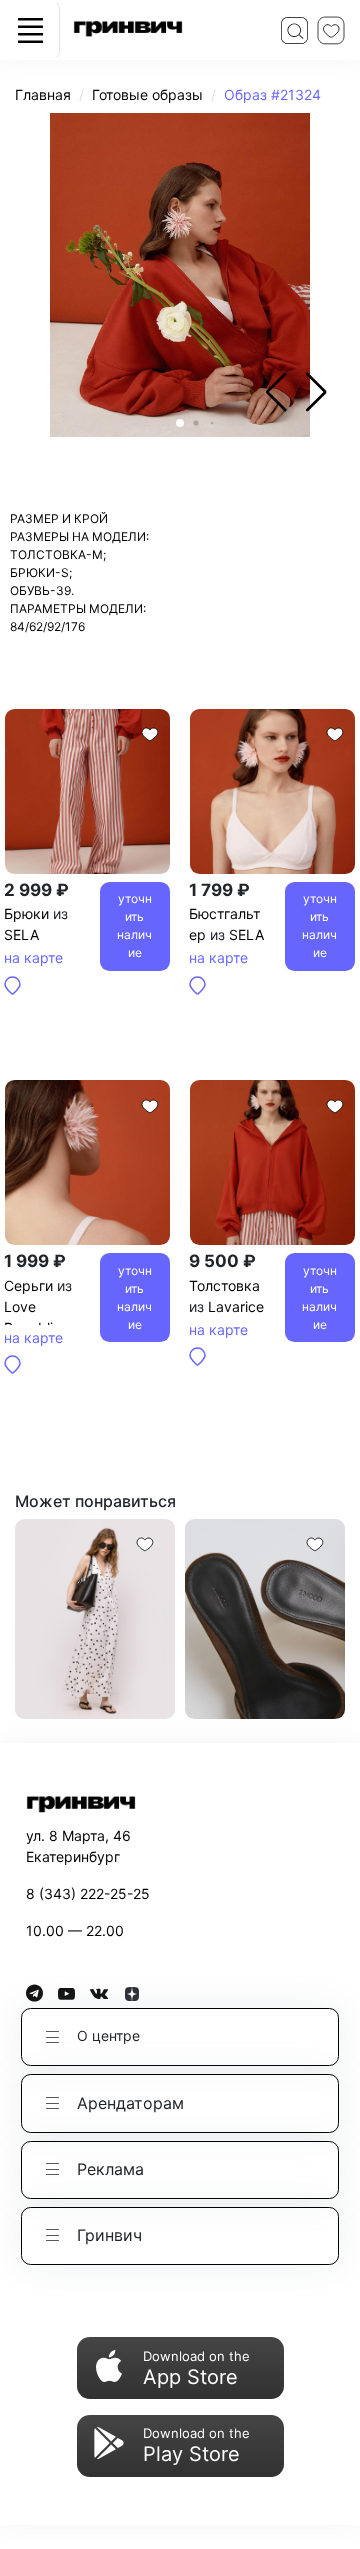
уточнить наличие (134, 925)
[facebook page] (42, 1993)
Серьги (28, 1285)
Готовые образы (147, 94)
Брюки (26, 913)
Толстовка (224, 1285)
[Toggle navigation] (30, 30)
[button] (316, 392)
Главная (43, 94)
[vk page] (106, 1993)
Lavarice (236, 1306)
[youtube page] (74, 1993)
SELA (21, 934)
